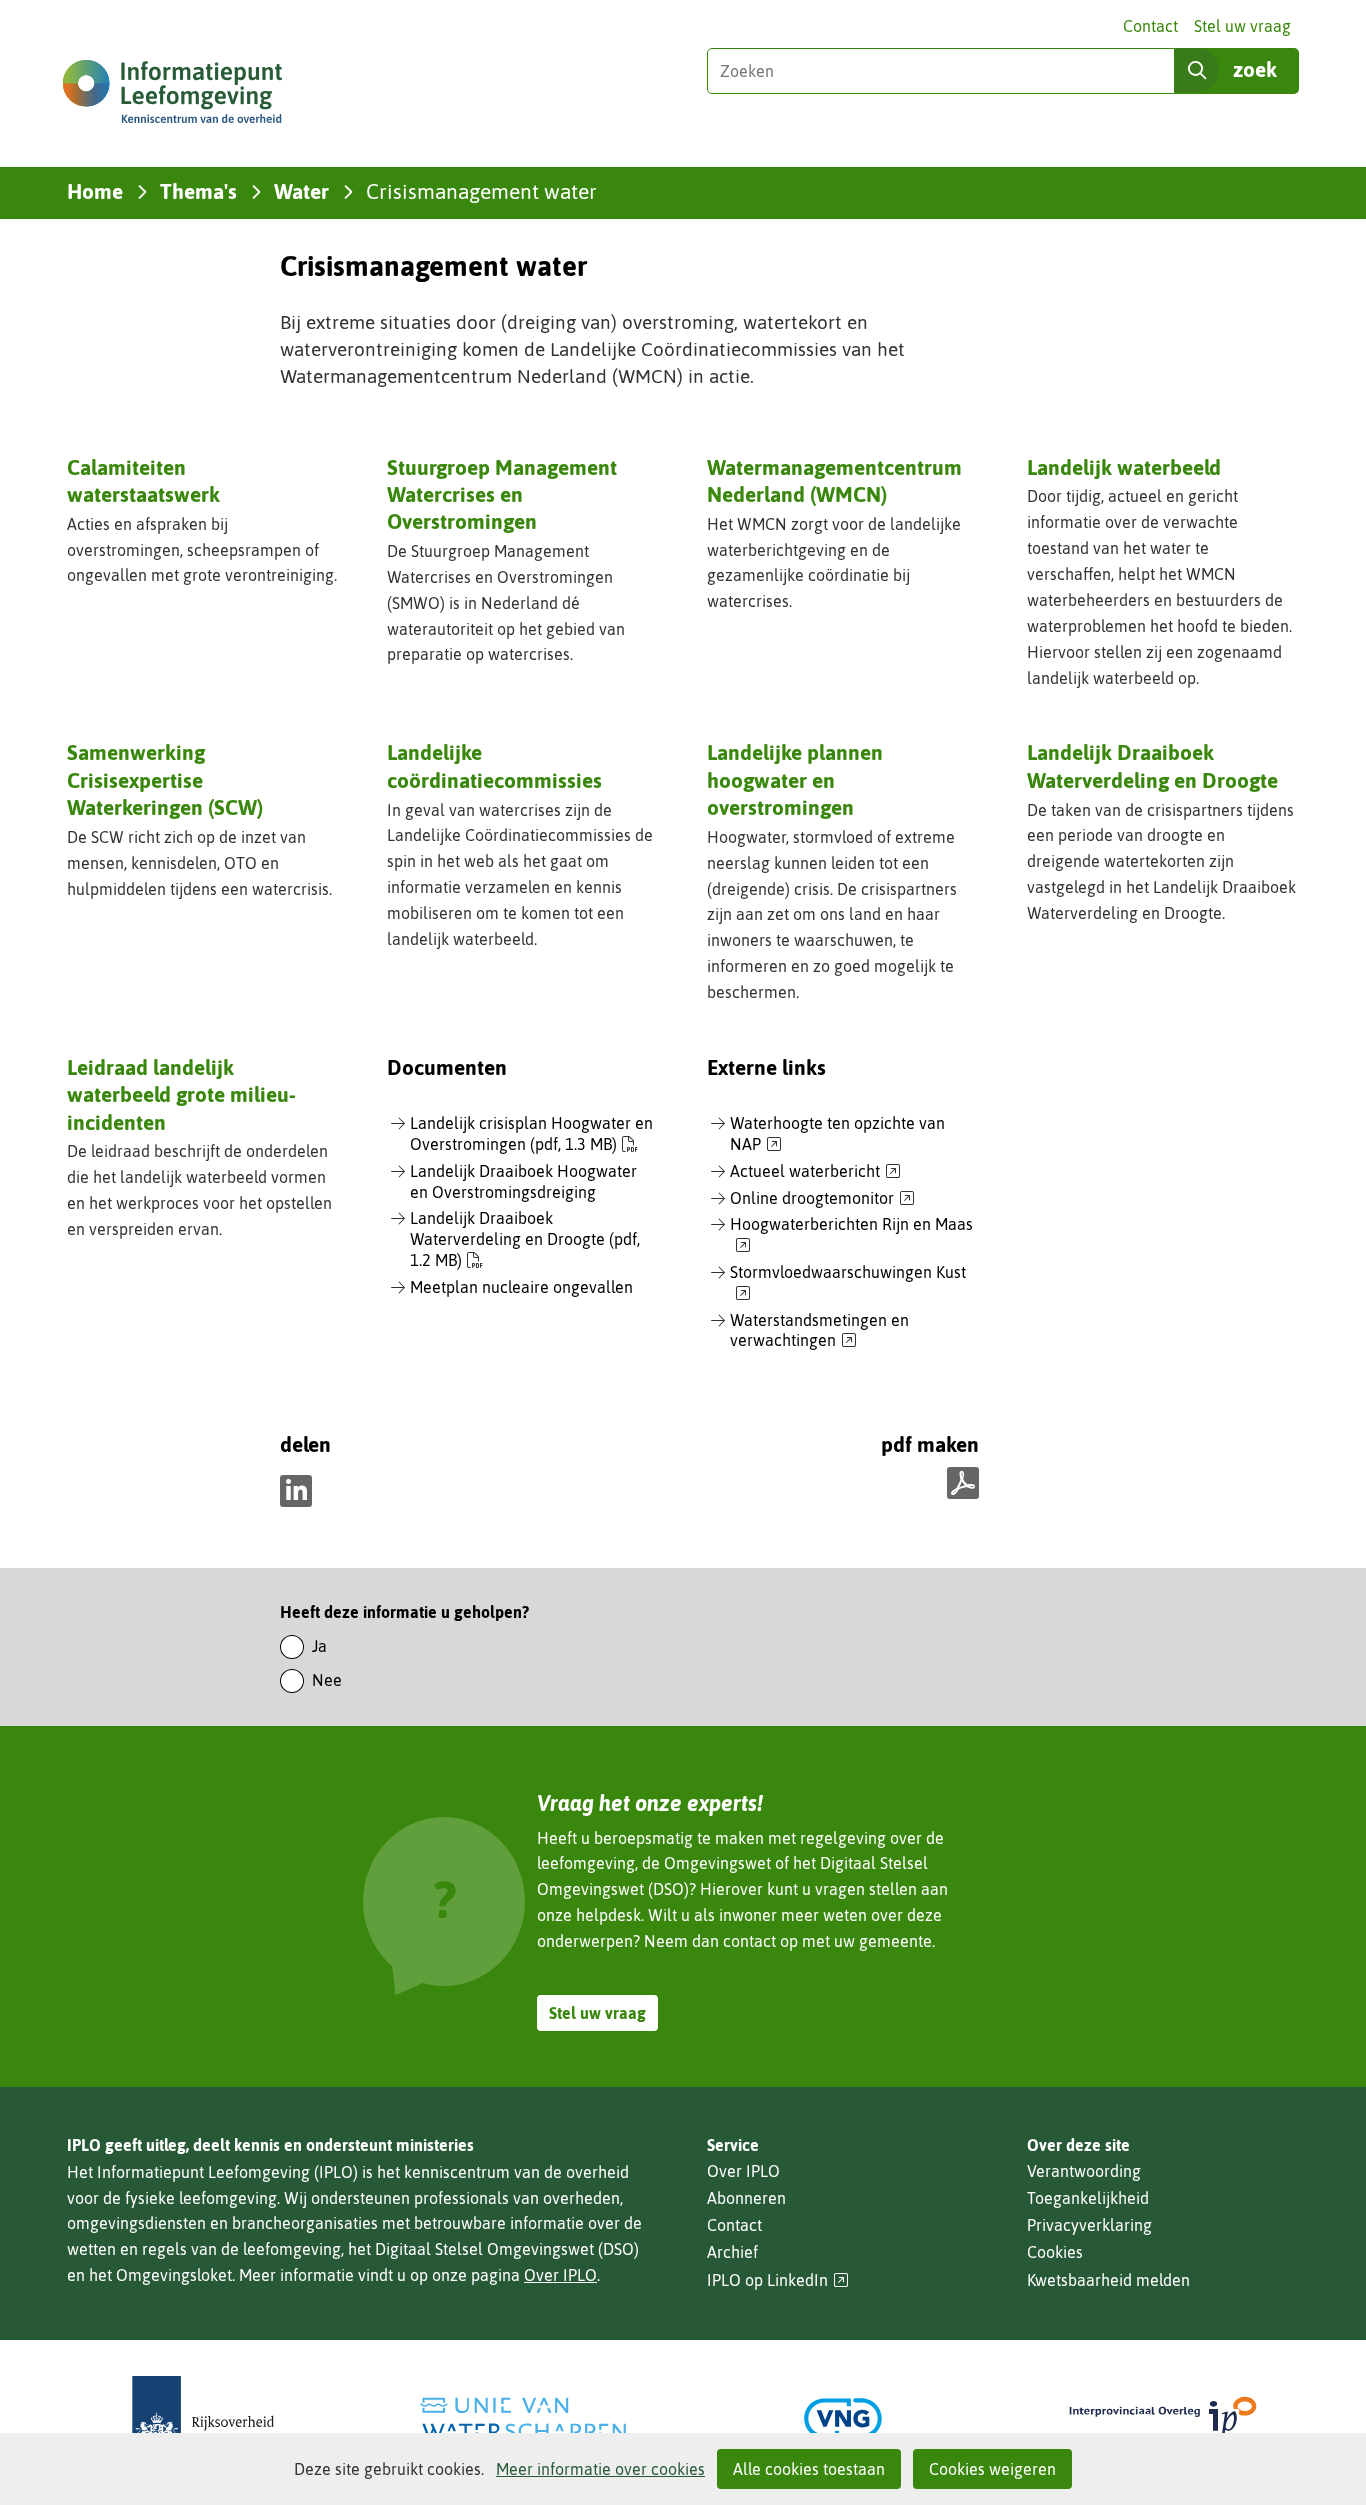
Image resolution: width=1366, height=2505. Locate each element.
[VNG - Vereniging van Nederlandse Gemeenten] (843, 2418)
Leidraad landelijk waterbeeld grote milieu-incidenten (181, 1094)
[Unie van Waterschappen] (523, 2418)
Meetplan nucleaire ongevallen (521, 1287)
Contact (1150, 26)
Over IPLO (560, 2275)
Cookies (1055, 2252)
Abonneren (746, 2198)
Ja (319, 1646)
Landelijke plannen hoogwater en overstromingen (795, 779)
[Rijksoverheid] (203, 2418)
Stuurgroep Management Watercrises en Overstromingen (502, 494)
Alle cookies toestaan (809, 2469)
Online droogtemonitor (822, 1199)
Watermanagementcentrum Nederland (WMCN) (834, 480)
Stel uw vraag (1242, 26)
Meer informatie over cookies (600, 2469)
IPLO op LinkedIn (778, 2280)
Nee (327, 1680)
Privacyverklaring (1089, 2225)
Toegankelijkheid (1088, 2198)
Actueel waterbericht (815, 1172)
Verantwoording (1084, 2171)
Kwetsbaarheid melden (1108, 2280)
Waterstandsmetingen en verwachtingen (819, 1331)
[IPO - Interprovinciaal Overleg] (1163, 2418)
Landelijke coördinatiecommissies (494, 765)
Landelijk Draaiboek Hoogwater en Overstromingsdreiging (523, 1181)
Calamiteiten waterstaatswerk (143, 480)
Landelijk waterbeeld (1124, 467)
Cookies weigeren (992, 2469)
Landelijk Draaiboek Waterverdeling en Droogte (1152, 765)
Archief (732, 2252)
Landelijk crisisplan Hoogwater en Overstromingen (531, 1133)
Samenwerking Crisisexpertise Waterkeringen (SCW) (165, 779)
